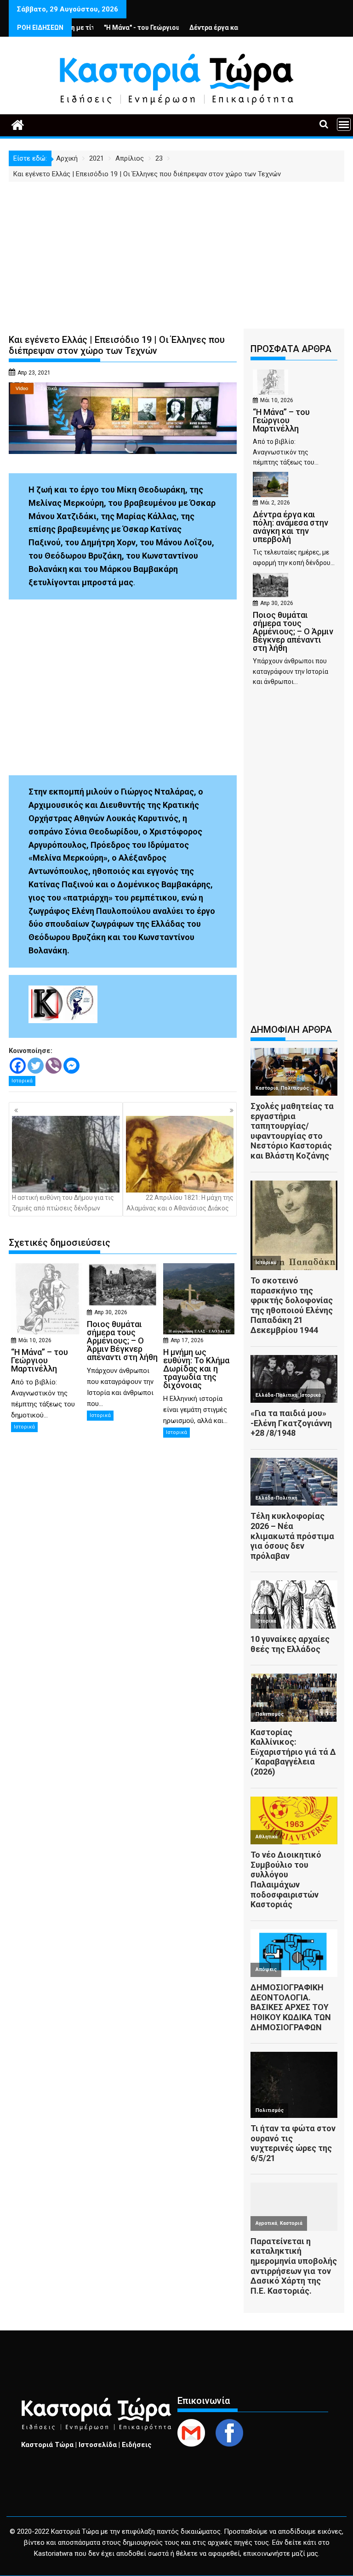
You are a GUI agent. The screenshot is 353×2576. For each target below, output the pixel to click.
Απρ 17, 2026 (187, 1340)
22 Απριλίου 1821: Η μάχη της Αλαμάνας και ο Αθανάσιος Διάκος (180, 1203)
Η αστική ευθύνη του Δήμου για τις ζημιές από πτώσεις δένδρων (63, 1203)
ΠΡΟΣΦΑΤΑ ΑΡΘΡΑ (291, 349)
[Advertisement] (176, 251)
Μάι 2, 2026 (275, 503)
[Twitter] (36, 1066)
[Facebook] (18, 1066)
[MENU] (344, 124)
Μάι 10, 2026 (35, 1340)
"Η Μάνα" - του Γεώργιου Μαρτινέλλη (116, 28)
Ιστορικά (22, 1081)
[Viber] (54, 1066)
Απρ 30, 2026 (111, 1312)
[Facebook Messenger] (71, 1066)
